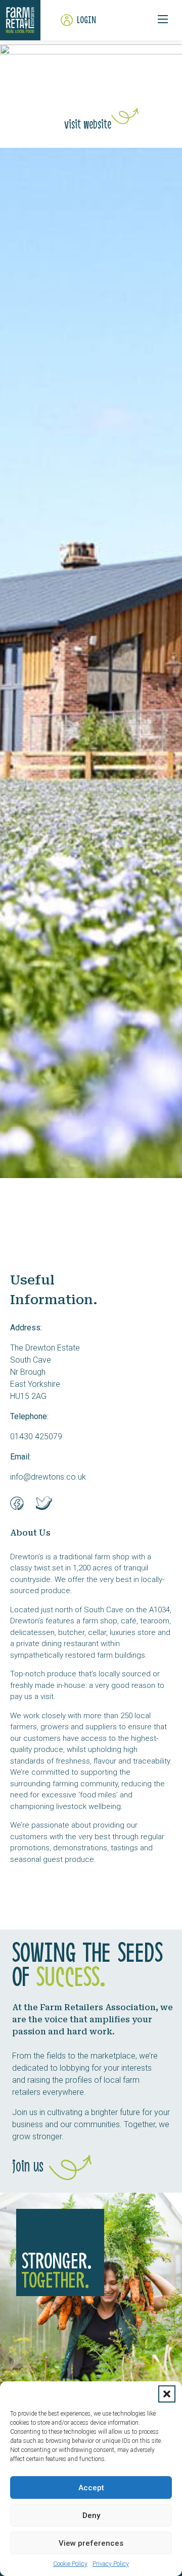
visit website (88, 125)
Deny (91, 2515)
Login (86, 20)
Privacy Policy (111, 2564)
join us (28, 2167)
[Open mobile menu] (163, 19)
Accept (91, 2488)
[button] (167, 2394)
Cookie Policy (70, 2564)
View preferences (91, 2543)
